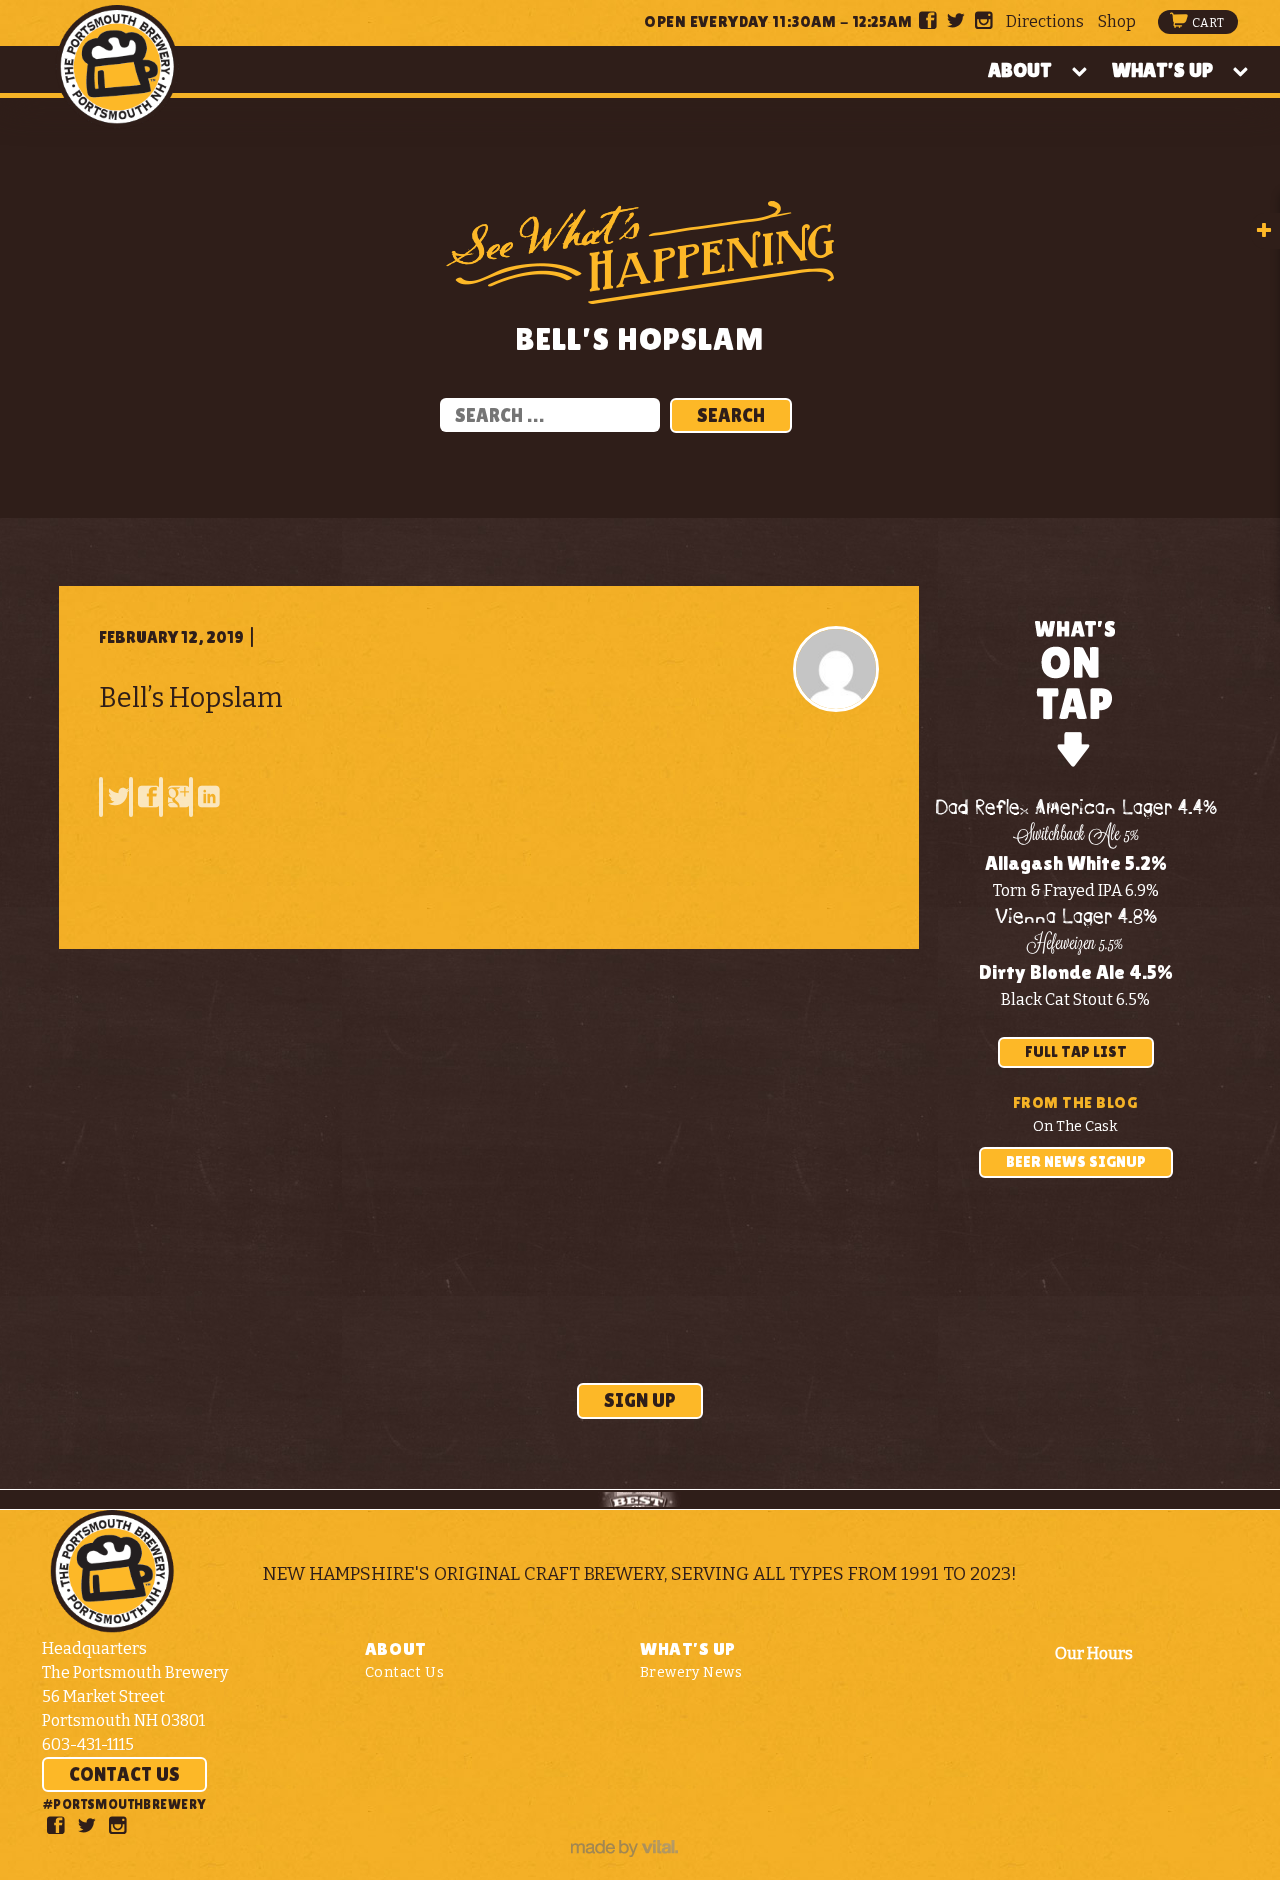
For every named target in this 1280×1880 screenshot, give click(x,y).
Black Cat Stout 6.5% (1075, 999)
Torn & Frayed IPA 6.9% (1076, 890)
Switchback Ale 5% (1076, 836)
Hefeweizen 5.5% (1075, 945)
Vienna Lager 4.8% (1076, 917)
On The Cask (1075, 1126)
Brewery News (691, 1672)
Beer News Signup (1076, 1161)
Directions (1045, 21)
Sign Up (640, 1400)
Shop (1117, 21)
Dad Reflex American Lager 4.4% (1076, 808)
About (1020, 70)
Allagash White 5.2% (1076, 863)
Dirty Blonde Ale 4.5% (1076, 972)
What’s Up (1162, 70)
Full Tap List (1076, 1051)
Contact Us (124, 1774)
